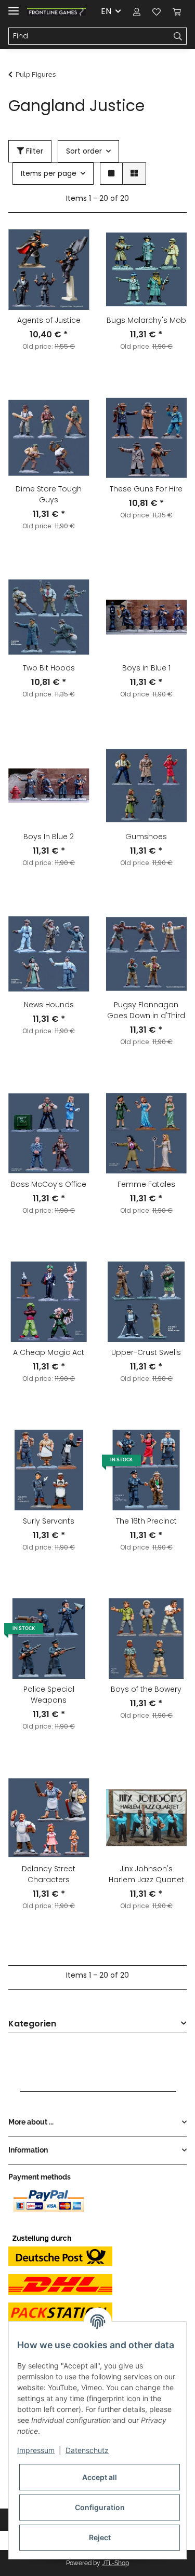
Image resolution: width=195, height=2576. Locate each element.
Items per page (49, 173)
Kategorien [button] (32, 2024)
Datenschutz (87, 2450)
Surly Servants (49, 1521)
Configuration (100, 2507)
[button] (137, 11)
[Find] (178, 36)
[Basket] (177, 11)
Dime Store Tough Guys (49, 494)
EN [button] (106, 11)
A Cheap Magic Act (49, 1352)
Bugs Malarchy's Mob (146, 320)
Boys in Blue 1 (146, 668)
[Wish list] (157, 11)
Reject (100, 2537)
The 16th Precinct (146, 1521)
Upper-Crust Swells (146, 1352)
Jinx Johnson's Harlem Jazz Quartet (146, 1874)
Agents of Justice (49, 320)
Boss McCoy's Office (49, 1184)
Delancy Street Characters (49, 1874)
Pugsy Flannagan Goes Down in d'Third (146, 1010)
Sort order (84, 151)
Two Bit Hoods (49, 668)
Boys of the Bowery (146, 1689)
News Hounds (49, 1005)
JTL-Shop (115, 2563)
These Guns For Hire (146, 489)
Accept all (100, 2477)
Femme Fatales (146, 1184)
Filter (34, 151)
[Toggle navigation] (14, 6)
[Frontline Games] (56, 12)
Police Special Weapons (49, 1695)
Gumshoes (146, 837)
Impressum (36, 2450)
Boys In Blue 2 (49, 837)
